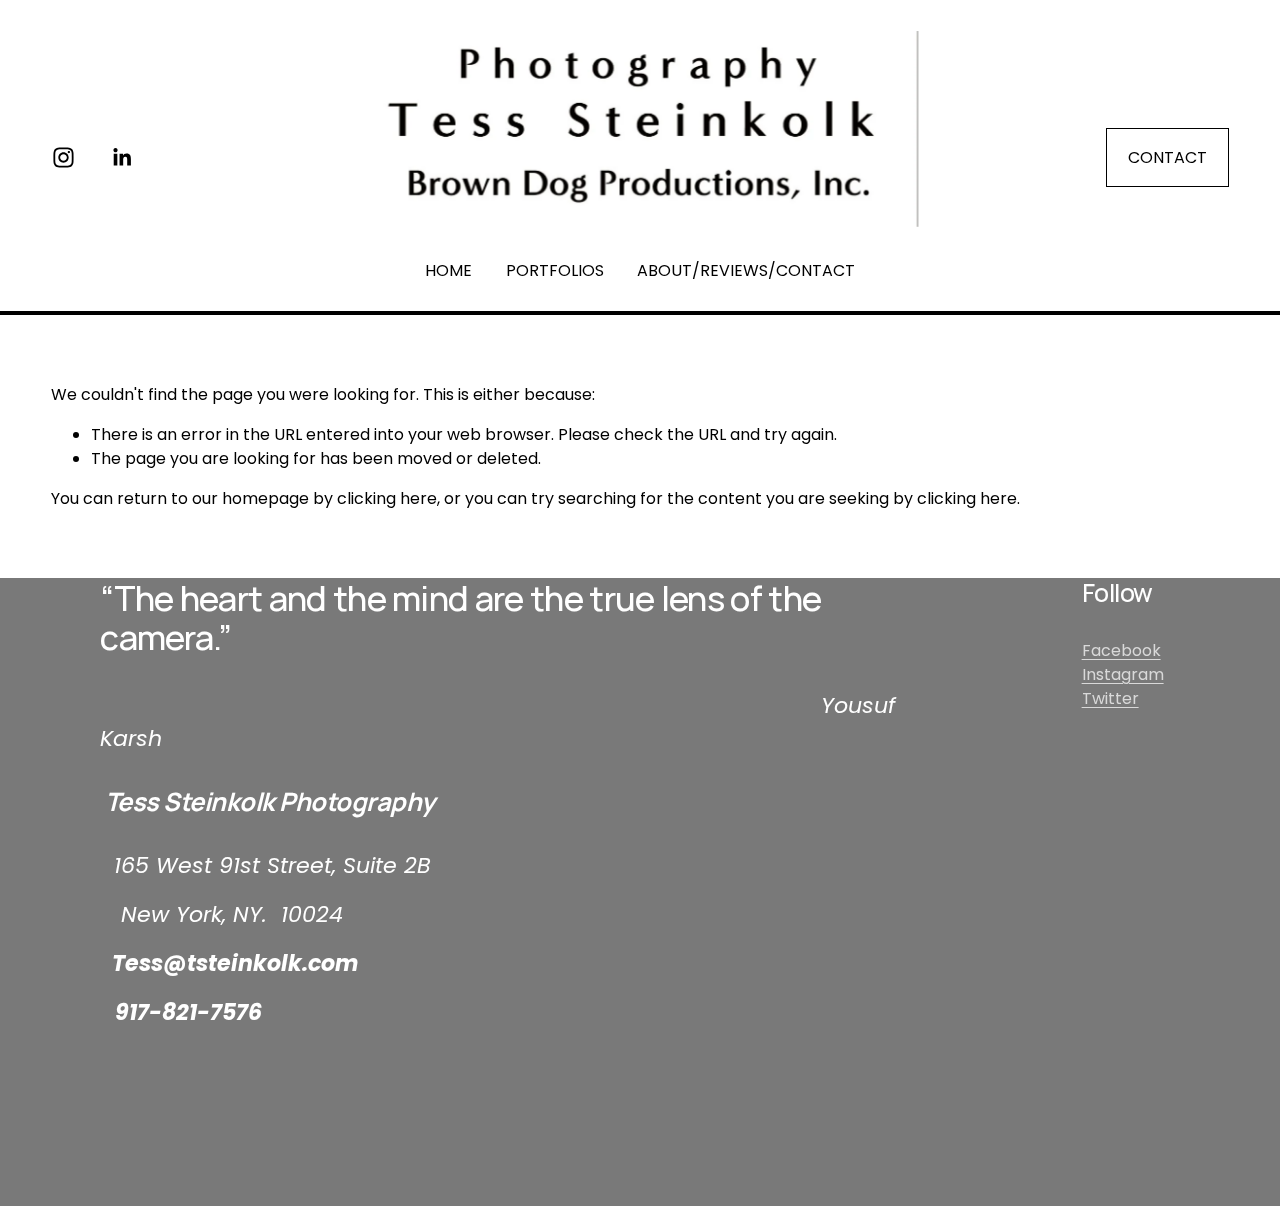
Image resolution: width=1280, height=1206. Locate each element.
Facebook (1121, 650)
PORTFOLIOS (555, 270)
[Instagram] (63, 157)
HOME (448, 270)
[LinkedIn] (121, 157)
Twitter (1110, 698)
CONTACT (1167, 157)
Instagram (1123, 674)
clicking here (387, 498)
